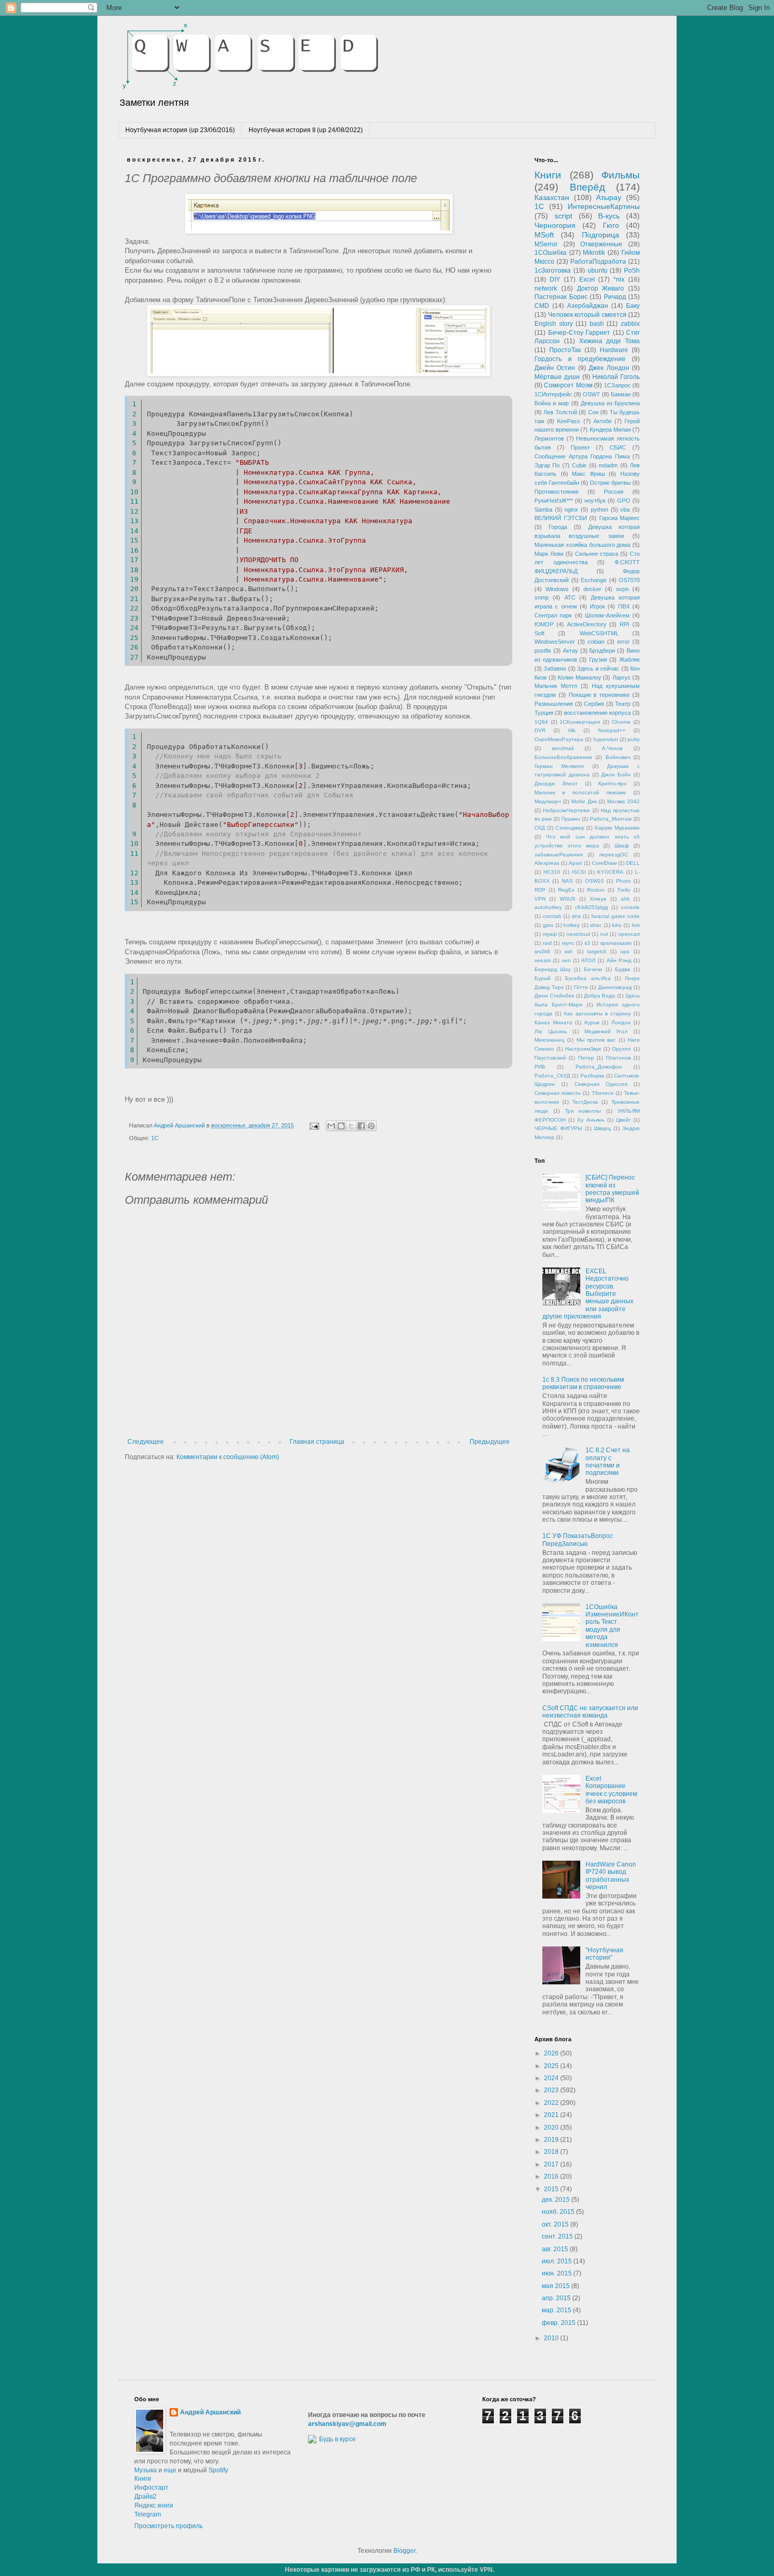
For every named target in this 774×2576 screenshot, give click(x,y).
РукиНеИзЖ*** (554, 501)
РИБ (540, 1067)
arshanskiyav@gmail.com (347, 2424)
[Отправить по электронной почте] (331, 1126)
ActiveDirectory (587, 624)
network (546, 288)
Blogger (404, 2551)
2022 (552, 2103)
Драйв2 (145, 2497)
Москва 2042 (623, 801)
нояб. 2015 (559, 2212)
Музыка (146, 2470)
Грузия (598, 660)
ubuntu (598, 271)
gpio (548, 925)
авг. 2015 (556, 2249)
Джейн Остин (555, 368)
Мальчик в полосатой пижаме (580, 792)
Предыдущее (490, 1442)
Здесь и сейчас (598, 668)
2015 (552, 2189)
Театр (623, 704)
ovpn (622, 589)
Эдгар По (547, 465)
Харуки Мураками (617, 828)
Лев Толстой (560, 412)
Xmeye (598, 899)
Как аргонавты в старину (597, 1014)
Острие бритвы (610, 483)
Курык (592, 1022)
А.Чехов (612, 748)
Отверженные (601, 244)
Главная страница (317, 1442)
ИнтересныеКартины (604, 206)
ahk (625, 899)
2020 (552, 2128)
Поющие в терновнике (599, 695)
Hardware (614, 350)
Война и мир (552, 403)
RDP (540, 890)
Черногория (555, 225)
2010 (552, 2338)
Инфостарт (151, 2488)
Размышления (554, 704)
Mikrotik (594, 253)
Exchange (594, 580)
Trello (624, 890)
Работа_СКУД (552, 1076)
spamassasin (616, 943)
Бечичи (593, 969)
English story (554, 324)
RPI (624, 624)
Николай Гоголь (616, 377)
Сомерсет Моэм (568, 385)
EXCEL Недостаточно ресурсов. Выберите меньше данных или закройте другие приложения (588, 1294)
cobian (596, 642)
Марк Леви (549, 554)
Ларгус (622, 677)
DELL (633, 863)
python (599, 510)
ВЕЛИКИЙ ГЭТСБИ (561, 518)
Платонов (618, 1058)
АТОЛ (588, 960)
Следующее (146, 1442)
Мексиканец (549, 1040)
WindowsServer (555, 642)
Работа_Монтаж (611, 819)
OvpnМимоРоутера (559, 739)
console (630, 907)
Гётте (581, 987)
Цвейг (623, 1120)
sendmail (563, 748)
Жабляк (629, 660)
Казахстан (552, 197)
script (563, 216)
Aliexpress (547, 863)
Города (558, 527)
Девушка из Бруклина (610, 403)
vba (625, 510)
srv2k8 (542, 951)
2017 (552, 2164)
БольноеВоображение (563, 757)
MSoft (544, 235)
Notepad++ (612, 730)
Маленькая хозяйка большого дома (582, 545)
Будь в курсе (338, 2439)
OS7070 (629, 580)
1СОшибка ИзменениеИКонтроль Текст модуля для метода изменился (612, 1626)
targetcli (597, 951)
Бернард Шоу (553, 969)
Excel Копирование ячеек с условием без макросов (611, 1790)
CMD (542, 306)
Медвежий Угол (606, 1031)
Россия (614, 492)
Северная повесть (558, 1093)
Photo (623, 881)
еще (170, 2470)
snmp (542, 597)
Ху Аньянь (591, 1120)
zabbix (630, 324)
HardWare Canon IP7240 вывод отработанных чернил (611, 1876)
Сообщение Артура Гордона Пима (582, 456)
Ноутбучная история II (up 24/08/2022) (306, 130)
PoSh (632, 271)
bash (597, 324)
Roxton (596, 890)
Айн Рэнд (619, 960)
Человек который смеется (587, 315)
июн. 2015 (558, 2273)
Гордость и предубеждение (580, 359)
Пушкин (571, 819)
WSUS (568, 899)
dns (576, 916)
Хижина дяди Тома (610, 341)
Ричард (615, 297)
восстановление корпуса (597, 713)
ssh (569, 951)
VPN (540, 899)
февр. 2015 (559, 2323)
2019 (552, 2140)
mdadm (608, 465)
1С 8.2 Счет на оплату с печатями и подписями (608, 1461)
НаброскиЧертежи (566, 810)
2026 (552, 2053)
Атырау (609, 197)
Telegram (148, 2514)
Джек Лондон (609, 368)
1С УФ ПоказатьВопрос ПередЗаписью (578, 1540)
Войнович (618, 757)
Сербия (594, 704)
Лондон (621, 1022)
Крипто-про (612, 783)
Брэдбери (602, 651)
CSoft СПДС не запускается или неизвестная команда (590, 1712)
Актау (570, 651)
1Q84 (541, 722)
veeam (543, 960)
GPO (624, 501)
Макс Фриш (588, 474)
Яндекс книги (154, 2505)
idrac (596, 925)
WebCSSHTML (599, 633)
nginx (571, 510)
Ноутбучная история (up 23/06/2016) (180, 130)
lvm (636, 925)
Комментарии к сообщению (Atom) (228, 1457)
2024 (552, 2078)
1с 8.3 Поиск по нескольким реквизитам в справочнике (583, 1383)
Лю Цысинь (551, 1031)
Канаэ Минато (553, 1022)
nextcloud (578, 934)
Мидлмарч (548, 801)
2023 (552, 2090)
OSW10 (594, 881)
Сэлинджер (570, 828)
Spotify (218, 2470)
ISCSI (579, 872)
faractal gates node (616, 916)
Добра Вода (599, 996)
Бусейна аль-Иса (588, 978)
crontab (552, 916)
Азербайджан (588, 306)
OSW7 (591, 394)
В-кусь (609, 216)
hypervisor (606, 739)
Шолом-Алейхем (607, 615)
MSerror (546, 244)
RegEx (566, 890)
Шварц (602, 1128)
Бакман (621, 394)
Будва (623, 969)
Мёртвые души (557, 377)
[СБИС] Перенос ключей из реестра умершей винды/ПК (612, 1189)
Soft (539, 633)
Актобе (603, 421)
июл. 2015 (558, 2261)
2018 (552, 2152)
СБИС (618, 447)
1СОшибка (550, 253)
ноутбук (595, 501)
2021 (552, 2115)
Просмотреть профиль (168, 2526)
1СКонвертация (580, 722)
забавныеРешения (558, 855)
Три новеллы (583, 1111)
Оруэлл (621, 1049)
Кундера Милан (610, 430)
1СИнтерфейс (553, 394)
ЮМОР (544, 624)
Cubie (579, 465)
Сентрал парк (553, 615)
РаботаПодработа (598, 262)
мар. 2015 (557, 2310)
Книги (548, 175)
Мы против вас (596, 1040)
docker (592, 589)
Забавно (555, 668)
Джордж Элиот (556, 783)
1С (155, 1138)
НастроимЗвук (583, 1049)
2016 (552, 2176)
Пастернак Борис (561, 297)
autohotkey (548, 907)
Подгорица (601, 235)
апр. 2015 (557, 2298)
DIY (555, 279)
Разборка (592, 1076)
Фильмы (621, 175)
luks (617, 925)
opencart (629, 934)
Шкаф (622, 846)
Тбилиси (603, 1093)
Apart (575, 863)
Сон (593, 412)
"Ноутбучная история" (604, 1954)
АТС (570, 597)
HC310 (552, 872)
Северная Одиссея (601, 1084)
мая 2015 (557, 2286)
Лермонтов (549, 438)
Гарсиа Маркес (620, 518)
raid (547, 943)
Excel (587, 279)
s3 (587, 943)
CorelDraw (604, 863)
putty (634, 739)
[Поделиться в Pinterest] (371, 1126)
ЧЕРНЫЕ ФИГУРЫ (558, 1128)
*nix (619, 279)
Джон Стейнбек (554, 996)
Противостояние (557, 492)
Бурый (543, 978)
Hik (572, 730)
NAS (567, 881)
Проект (580, 447)
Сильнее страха (597, 554)
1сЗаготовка (553, 271)
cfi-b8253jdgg (592, 907)
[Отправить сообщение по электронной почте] (314, 1125)
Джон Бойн (616, 775)
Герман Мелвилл (559, 766)
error (623, 642)
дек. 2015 (557, 2200)
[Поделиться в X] (351, 1126)
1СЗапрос (617, 385)
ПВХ (624, 606)
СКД (540, 828)
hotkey (572, 925)
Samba (543, 510)
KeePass (569, 421)
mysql (550, 934)
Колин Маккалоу (579, 677)
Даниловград (615, 987)
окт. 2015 (556, 2224)
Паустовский (550, 1058)
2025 (552, 2066)
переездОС (614, 855)
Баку (633, 306)
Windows (557, 589)
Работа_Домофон (599, 1067)
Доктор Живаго (601, 288)
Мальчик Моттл (556, 686)
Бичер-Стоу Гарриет (579, 333)
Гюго (611, 225)
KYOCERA (610, 872)
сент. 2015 (558, 2236)
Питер (586, 1058)
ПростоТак (565, 350)
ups (625, 951)
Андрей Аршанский (210, 2412)
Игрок (597, 606)
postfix (543, 651)
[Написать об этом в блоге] (341, 1126)
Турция (544, 713)
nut (604, 934)
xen (566, 960)
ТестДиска (585, 1102)
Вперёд (587, 187)
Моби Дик (584, 801)
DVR (540, 730)
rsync (568, 943)
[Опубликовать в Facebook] (361, 1126)
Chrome (621, 722)
